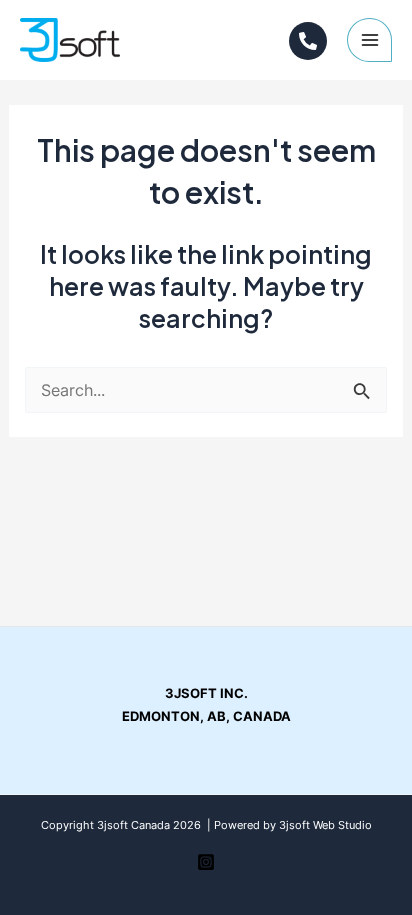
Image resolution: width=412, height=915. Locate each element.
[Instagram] (308, 41)
